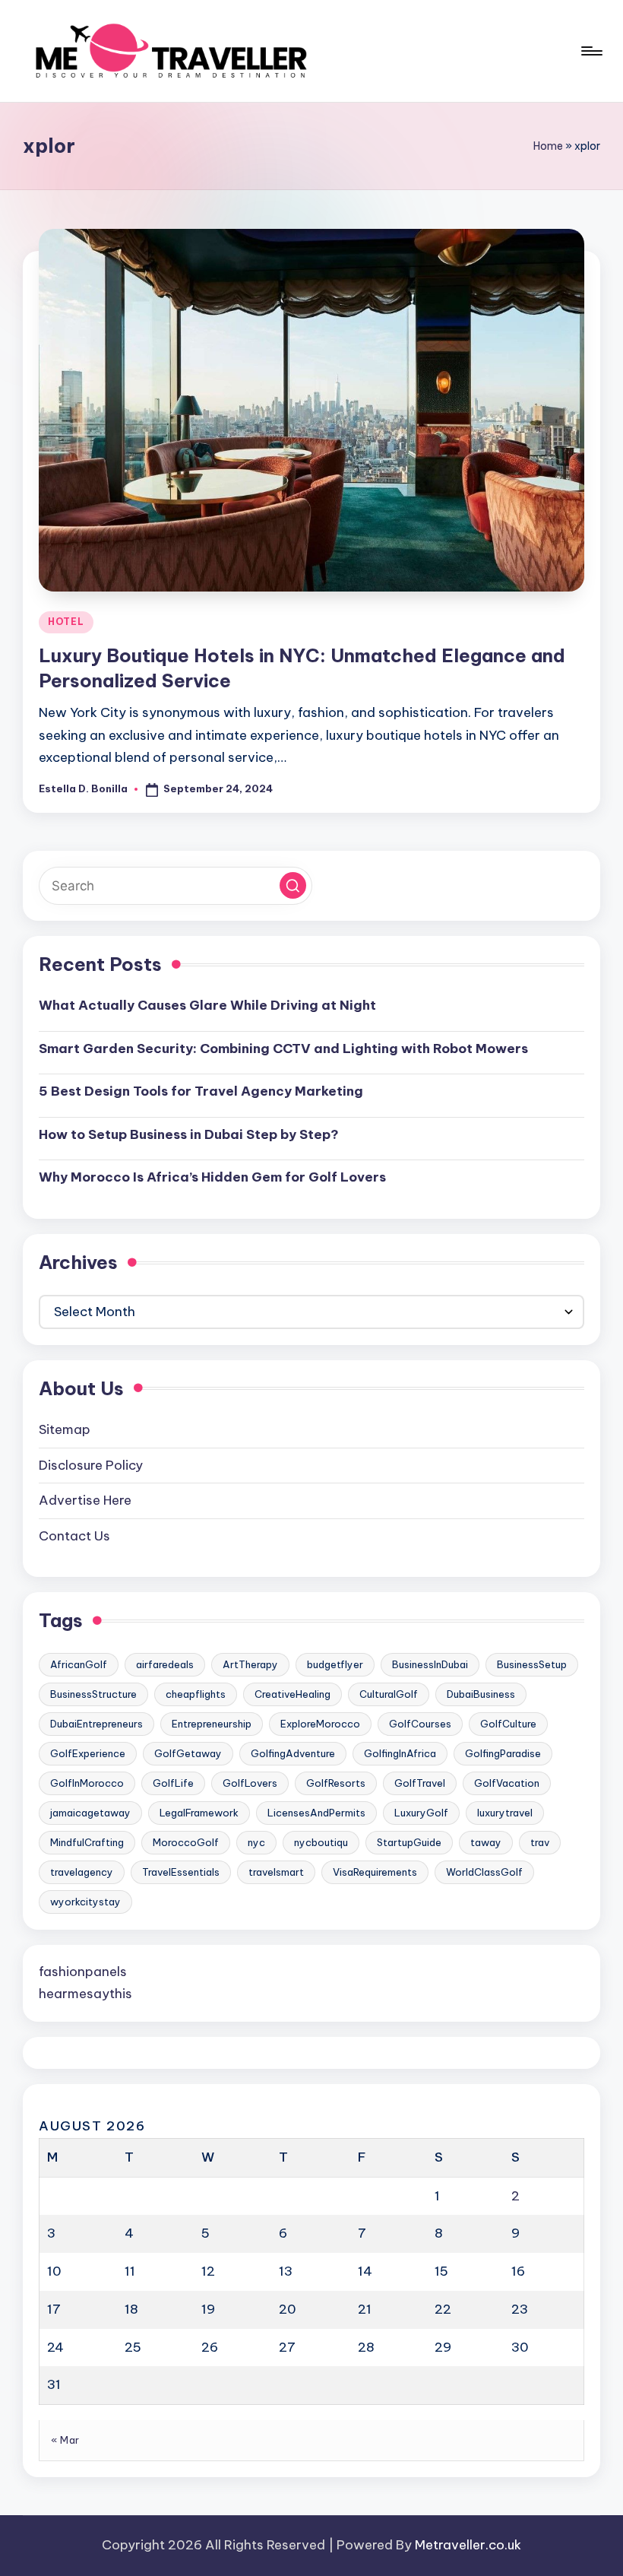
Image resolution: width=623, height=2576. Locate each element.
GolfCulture (508, 1724)
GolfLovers (250, 1783)
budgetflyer (335, 1664)
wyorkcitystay (85, 1902)
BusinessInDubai (430, 1664)
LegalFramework (199, 1813)
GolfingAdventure (293, 1753)
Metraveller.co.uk (468, 2545)
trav (540, 1842)
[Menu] (591, 51)
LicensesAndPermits (316, 1813)
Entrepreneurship (212, 1724)
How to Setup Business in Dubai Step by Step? (189, 1134)
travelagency (82, 1872)
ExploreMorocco (320, 1724)
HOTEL (66, 622)
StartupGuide (409, 1842)
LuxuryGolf (421, 1813)
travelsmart (276, 1872)
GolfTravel (420, 1783)
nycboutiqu (321, 1842)
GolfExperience (88, 1753)
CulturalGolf (389, 1694)
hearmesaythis (85, 1994)
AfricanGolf (79, 1664)
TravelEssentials (181, 1872)
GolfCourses (420, 1724)
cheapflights (196, 1694)
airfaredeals (165, 1664)
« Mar (65, 2440)
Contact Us (74, 1536)
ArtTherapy (250, 1664)
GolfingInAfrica (400, 1753)
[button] (293, 885)
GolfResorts (336, 1783)
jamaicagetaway (90, 1813)
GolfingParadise (503, 1753)
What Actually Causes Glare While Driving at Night (207, 1005)
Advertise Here (85, 1500)
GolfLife (173, 1783)
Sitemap (65, 1429)
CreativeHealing (293, 1694)
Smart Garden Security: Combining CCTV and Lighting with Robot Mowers (283, 1048)
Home (548, 146)
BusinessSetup (532, 1664)
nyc (256, 1842)
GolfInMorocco (87, 1783)
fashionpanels (83, 1972)
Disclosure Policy (91, 1465)
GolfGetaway (188, 1753)
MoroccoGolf (186, 1842)
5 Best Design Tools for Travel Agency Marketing (201, 1091)
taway (486, 1842)
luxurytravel (505, 1813)
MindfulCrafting (87, 1842)
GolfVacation (507, 1783)
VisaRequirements (375, 1872)
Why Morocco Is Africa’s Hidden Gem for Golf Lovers (212, 1177)
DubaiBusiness (481, 1694)
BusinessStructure (93, 1694)
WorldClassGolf (484, 1872)
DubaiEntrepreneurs (96, 1724)
